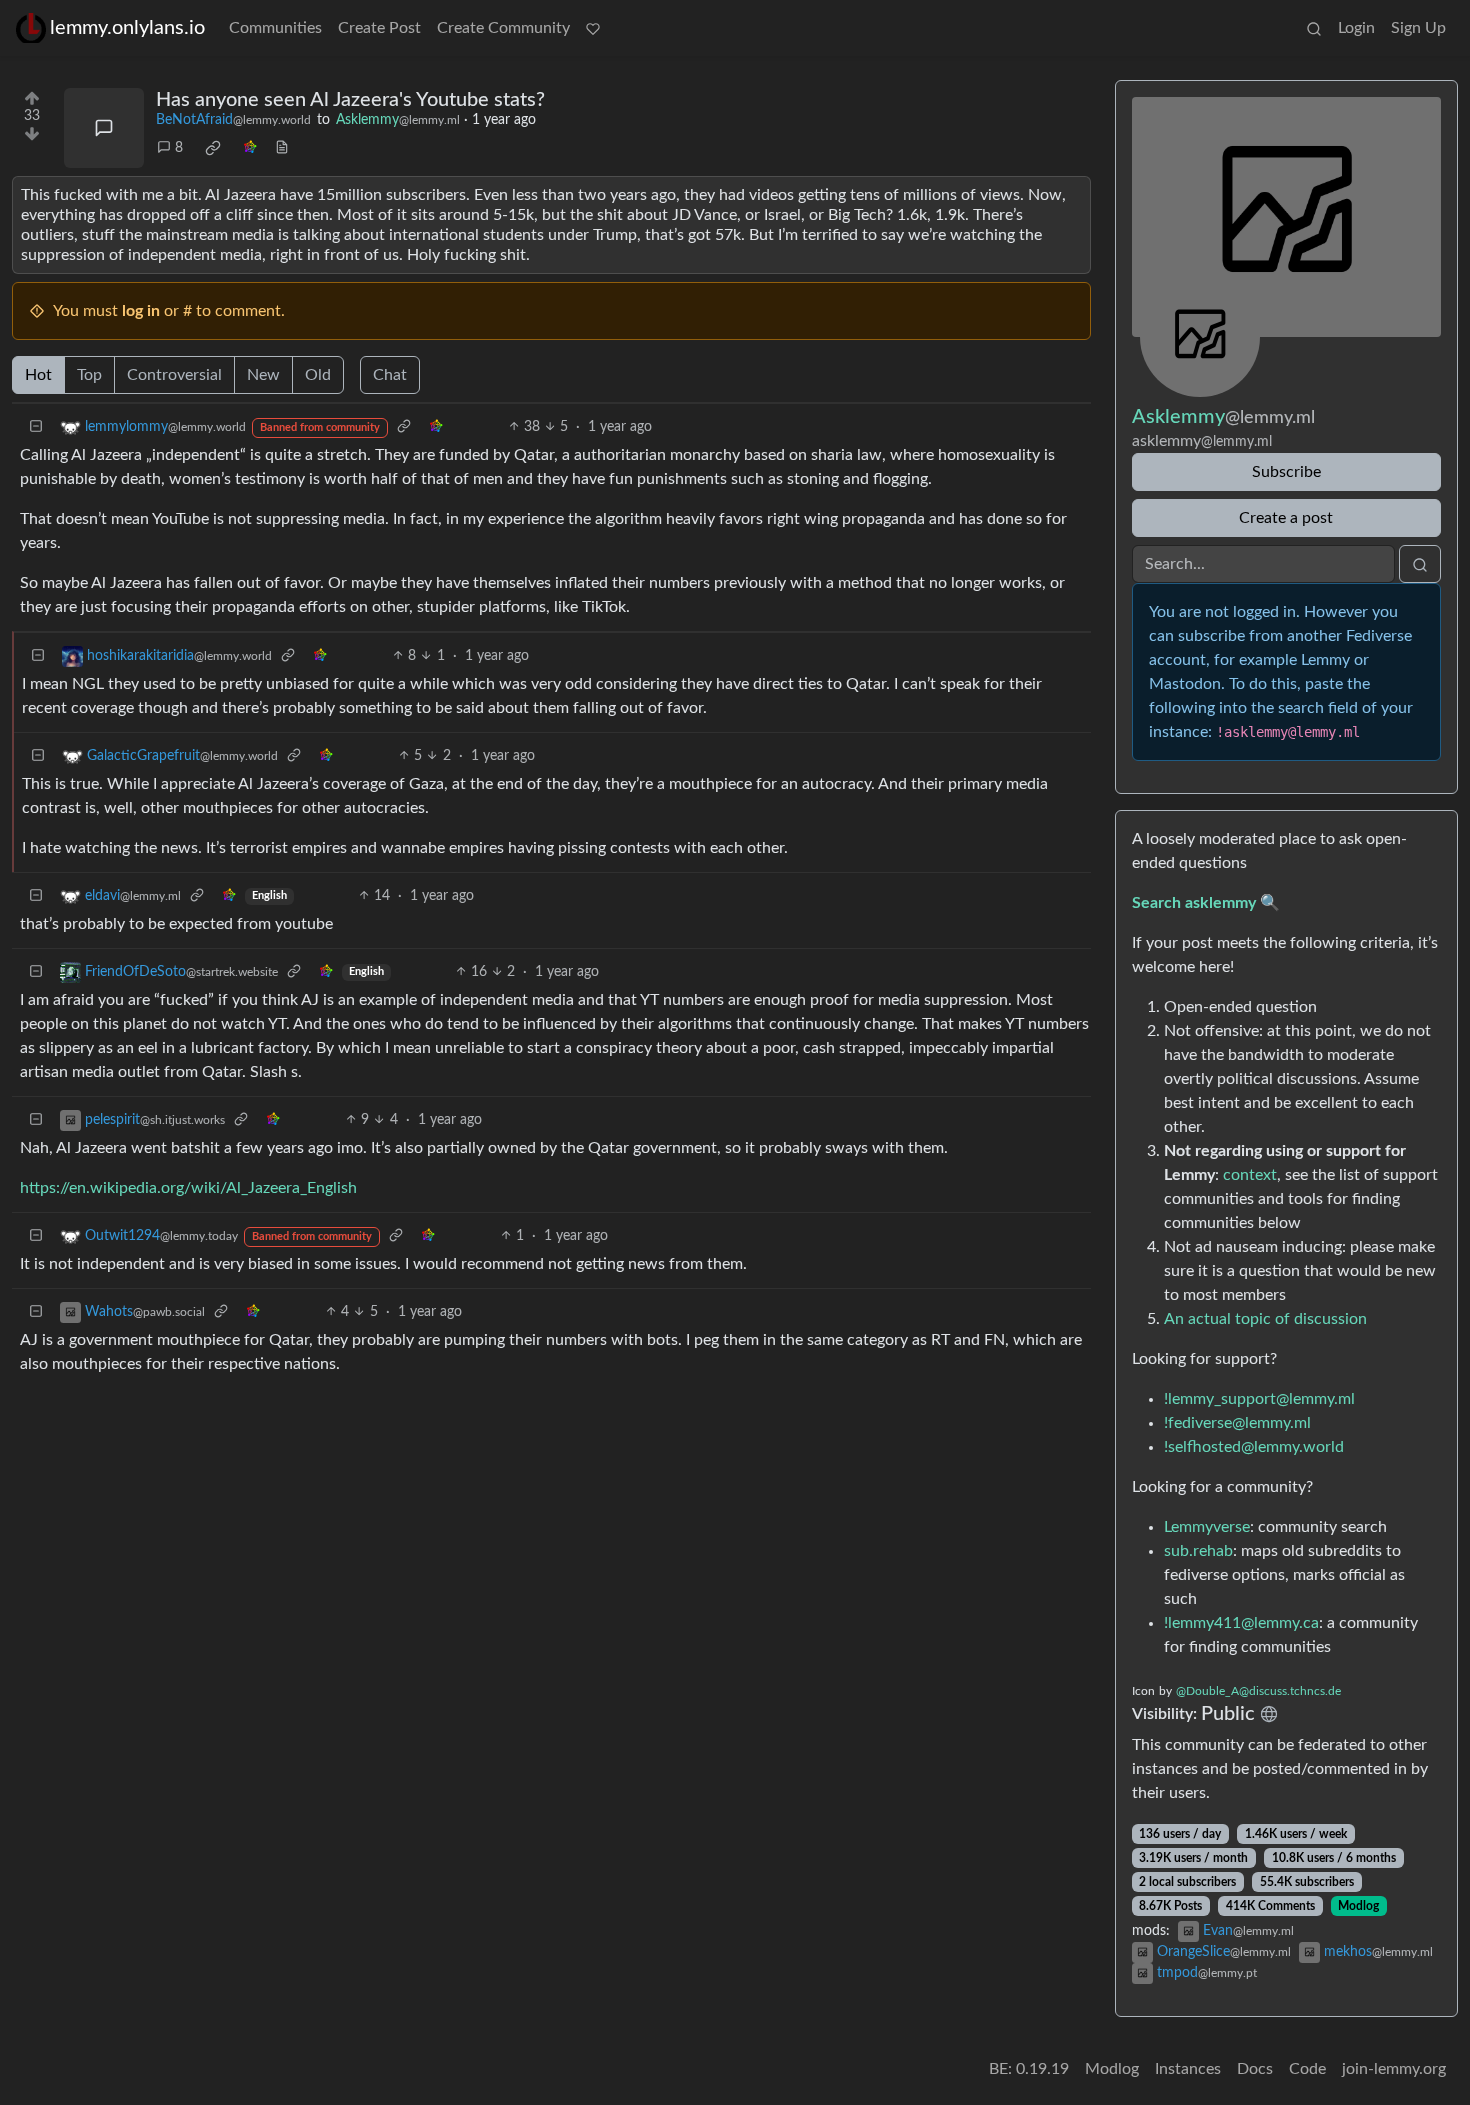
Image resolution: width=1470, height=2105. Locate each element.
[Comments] (104, 128)
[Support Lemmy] (593, 28)
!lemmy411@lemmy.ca (1241, 1623)
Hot (38, 375)
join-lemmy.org (1394, 2069)
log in (141, 311)
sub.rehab (1198, 1551)
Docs (1255, 2069)
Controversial (174, 375)
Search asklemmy (1194, 903)
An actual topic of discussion (1265, 1319)
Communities (275, 28)
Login (1356, 28)
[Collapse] (36, 427)
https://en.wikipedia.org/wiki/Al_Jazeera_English (188, 1188)
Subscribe (1286, 472)
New (263, 375)
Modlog (1358, 1906)
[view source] (282, 148)
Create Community (503, 28)
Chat (390, 375)
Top (89, 375)
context (1250, 1175)
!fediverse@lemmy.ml (1237, 1423)
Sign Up (1418, 28)
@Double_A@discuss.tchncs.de (1258, 1691)
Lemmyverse (1207, 1527)
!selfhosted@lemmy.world (1254, 1447)
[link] (213, 149)
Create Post (379, 28)
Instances (1188, 2069)
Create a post (1286, 518)
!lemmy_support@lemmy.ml (1259, 1399)
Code (1307, 2069)
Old (318, 375)
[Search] (1314, 28)
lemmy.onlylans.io (127, 28)
